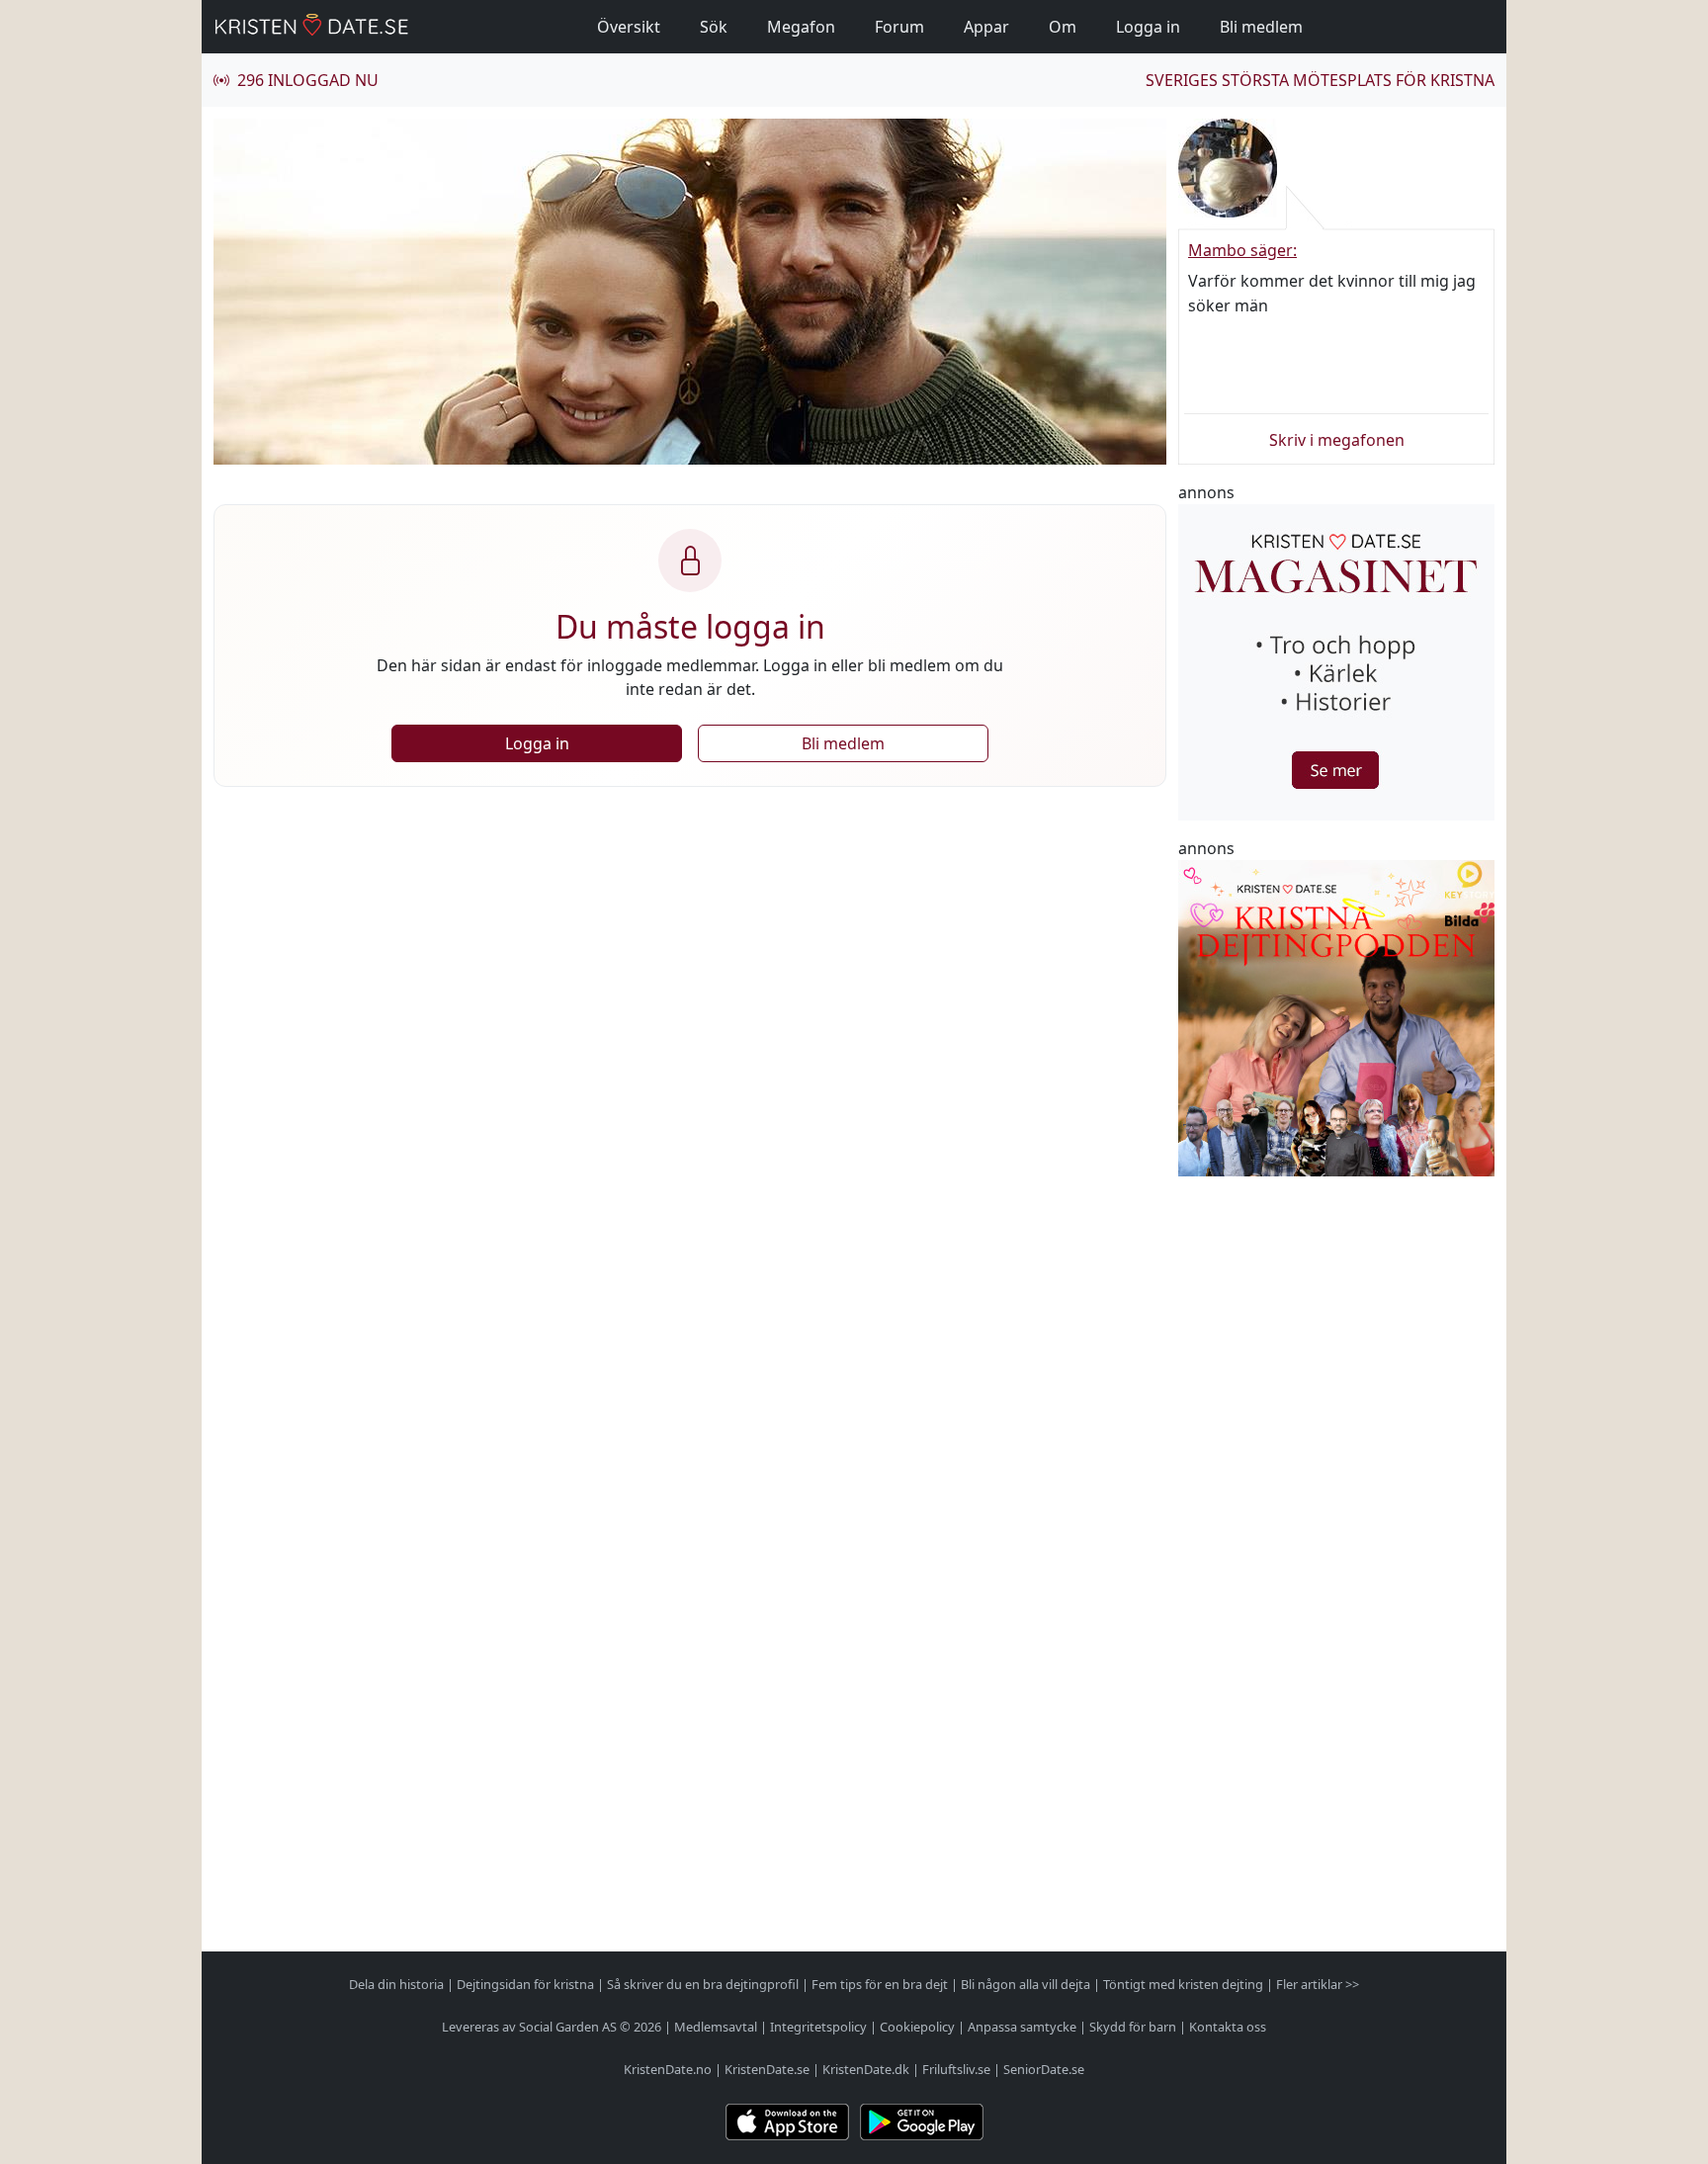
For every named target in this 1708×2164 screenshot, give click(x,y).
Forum (899, 27)
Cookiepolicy (917, 2027)
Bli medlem (1261, 27)
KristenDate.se (767, 2069)
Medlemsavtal (716, 2027)
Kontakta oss (1228, 2027)
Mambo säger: (1242, 250)
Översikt (629, 27)
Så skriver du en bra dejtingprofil (703, 1984)
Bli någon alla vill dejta (1025, 1984)
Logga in (1148, 27)
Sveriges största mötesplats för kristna (1320, 80)
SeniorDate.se (1044, 2069)
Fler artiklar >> (1318, 1984)
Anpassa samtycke (1022, 2027)
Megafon (801, 27)
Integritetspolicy (818, 2027)
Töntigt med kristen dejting (1183, 1984)
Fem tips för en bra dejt (880, 1984)
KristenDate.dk (866, 2069)
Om (1063, 27)
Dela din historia (396, 1984)
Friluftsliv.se (956, 2069)
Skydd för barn (1133, 2027)
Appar (986, 27)
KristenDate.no (668, 2069)
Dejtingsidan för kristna (525, 1984)
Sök (714, 27)
